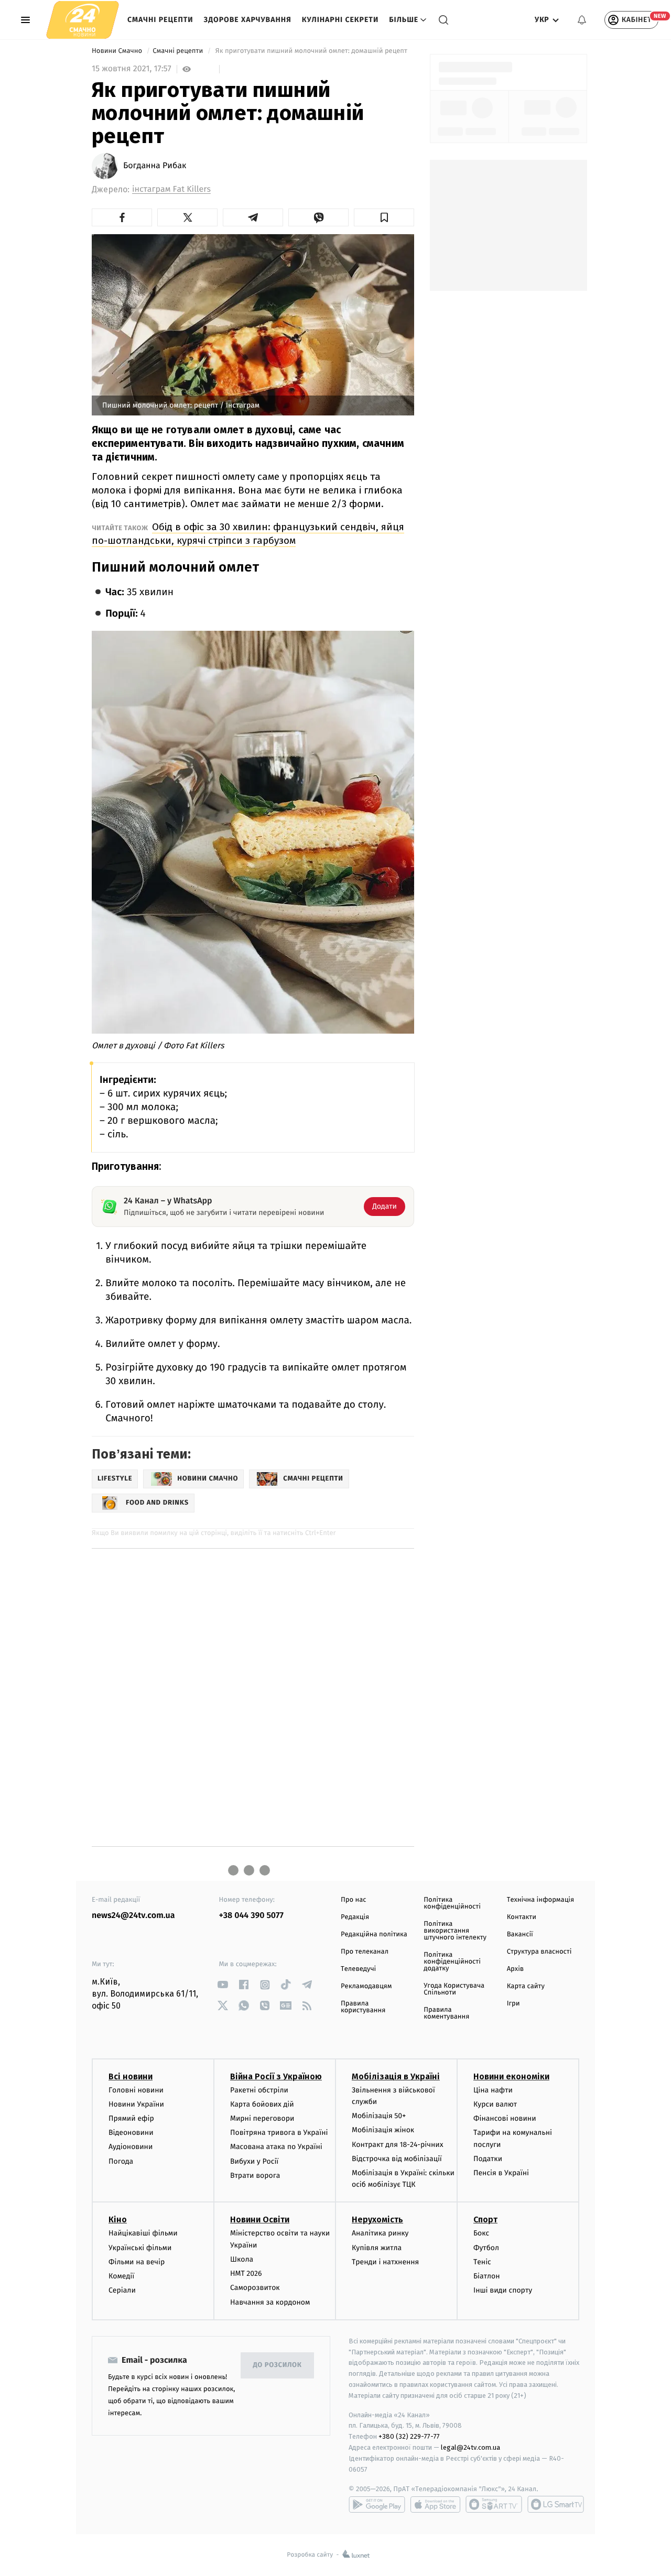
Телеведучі (358, 1969)
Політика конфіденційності (452, 1903)
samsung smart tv (556, 2504)
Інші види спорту (503, 2290)
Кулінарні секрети (340, 20)
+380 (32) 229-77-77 (409, 2436)
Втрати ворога (255, 2175)
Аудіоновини (131, 2147)
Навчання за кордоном (270, 2302)
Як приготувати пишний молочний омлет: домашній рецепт (311, 51)
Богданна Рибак (155, 166)
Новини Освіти (260, 2219)
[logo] (83, 20)
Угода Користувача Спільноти (454, 1989)
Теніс (482, 2262)
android (377, 2504)
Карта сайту (526, 1986)
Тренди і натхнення (385, 2262)
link (223, 1985)
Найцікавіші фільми (143, 2233)
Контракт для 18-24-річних (397, 2145)
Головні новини (136, 2090)
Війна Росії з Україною (276, 2076)
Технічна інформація (540, 1900)
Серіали (122, 2290)
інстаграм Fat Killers (171, 189)
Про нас (354, 1900)
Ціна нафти (493, 2090)
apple (435, 2504)
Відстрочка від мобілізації (397, 2159)
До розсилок (278, 2365)
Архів (515, 1969)
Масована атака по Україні (276, 2147)
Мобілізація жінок (383, 2130)
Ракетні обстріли (259, 2090)
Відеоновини (131, 2133)
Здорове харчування (248, 20)
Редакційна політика (374, 1934)
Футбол (486, 2248)
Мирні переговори (262, 2118)
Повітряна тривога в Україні (279, 2133)
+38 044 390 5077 (251, 1916)
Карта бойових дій (262, 2104)
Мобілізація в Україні (396, 2076)
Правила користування (363, 2007)
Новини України (136, 2104)
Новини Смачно (118, 51)
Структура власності (539, 1952)
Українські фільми (140, 2248)
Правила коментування (446, 2013)
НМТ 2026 (246, 2273)
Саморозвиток (255, 2288)
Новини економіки (511, 2076)
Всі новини (131, 2076)
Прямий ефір (131, 2118)
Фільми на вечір (137, 2262)
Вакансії (520, 1934)
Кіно (118, 2219)
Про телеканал (365, 1952)
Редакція (355, 1917)
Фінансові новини (505, 2118)
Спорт (485, 2219)
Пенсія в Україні (501, 2173)
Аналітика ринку (380, 2233)
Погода (121, 2161)
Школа (242, 2259)
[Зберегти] (384, 217)
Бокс (481, 2233)
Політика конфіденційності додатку (452, 1962)
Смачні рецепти (160, 20)
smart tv (494, 2504)
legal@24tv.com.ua (470, 2447)
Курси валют (495, 2104)
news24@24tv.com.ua (133, 1916)
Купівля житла (377, 2248)
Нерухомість (377, 2219)
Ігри (513, 2004)
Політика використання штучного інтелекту (455, 1931)
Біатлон (487, 2276)
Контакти (522, 1917)
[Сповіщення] (582, 20)
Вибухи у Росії (254, 2161)
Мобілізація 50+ (379, 2116)
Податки (488, 2159)
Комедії (121, 2276)
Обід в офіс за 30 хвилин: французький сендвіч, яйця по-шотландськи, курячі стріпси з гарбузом (248, 534)
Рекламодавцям (366, 1986)
